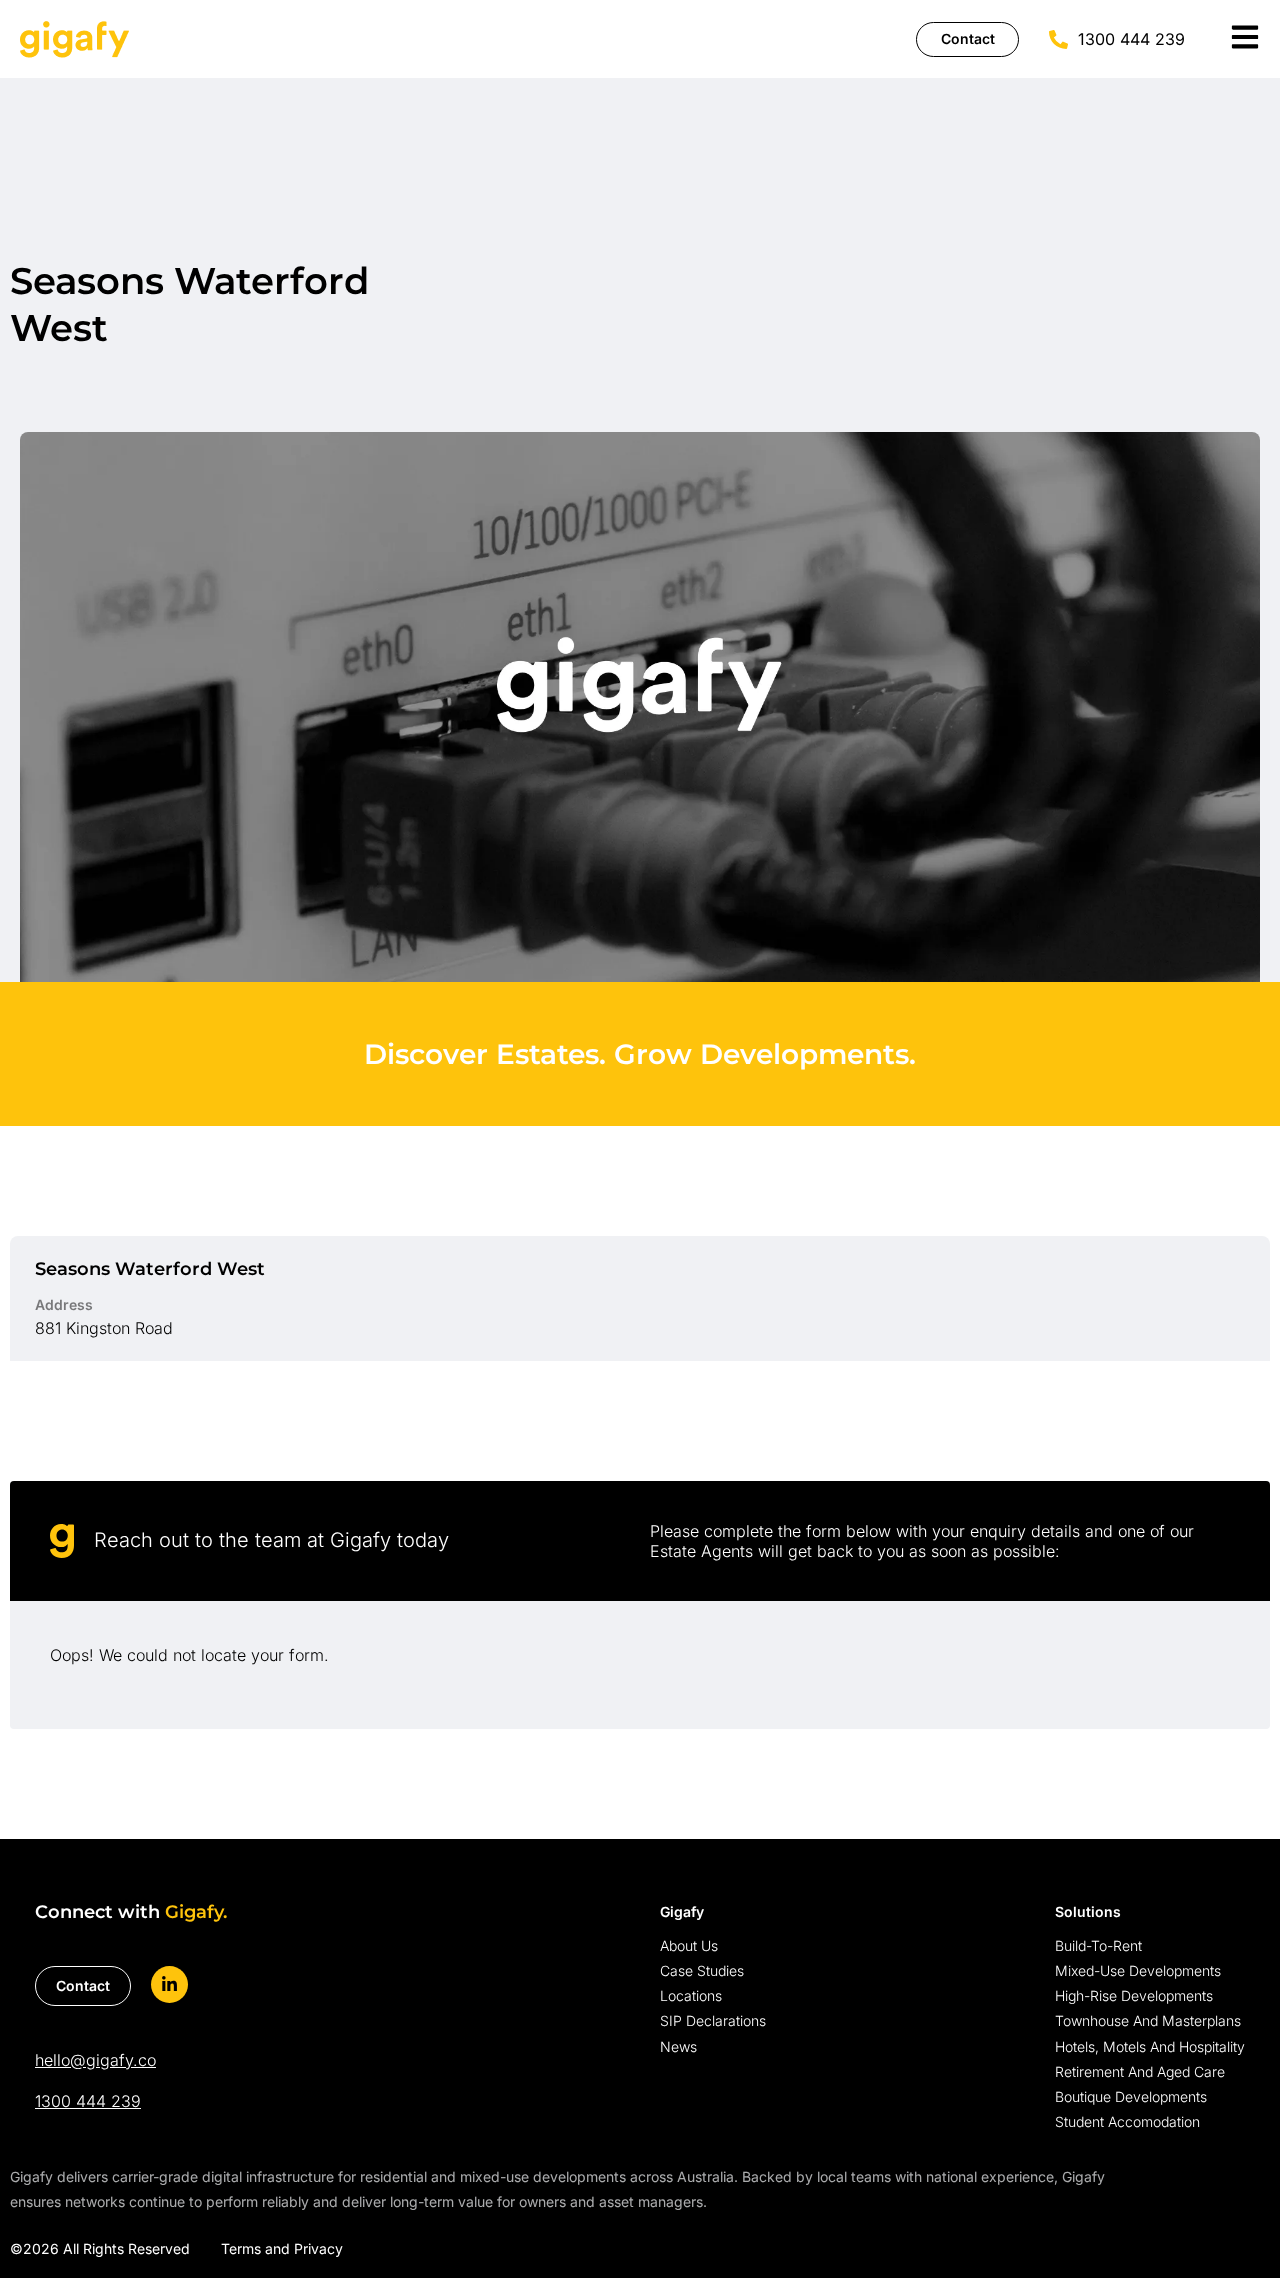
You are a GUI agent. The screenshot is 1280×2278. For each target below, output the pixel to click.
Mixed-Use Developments (1138, 1970)
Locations (691, 1995)
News (678, 2046)
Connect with (131, 1912)
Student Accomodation (1127, 2121)
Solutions (1088, 1911)
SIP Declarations (713, 2020)
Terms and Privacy (282, 2248)
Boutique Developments (1131, 2096)
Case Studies (702, 1970)
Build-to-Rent (1098, 1945)
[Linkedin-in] (169, 1984)
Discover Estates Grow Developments (640, 1054)
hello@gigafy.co (95, 2060)
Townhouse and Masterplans (1148, 2020)
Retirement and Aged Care (1140, 2071)
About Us (689, 1945)
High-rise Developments (1134, 1995)
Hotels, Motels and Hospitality (1150, 2046)
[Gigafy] (75, 39)
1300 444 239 (88, 2101)
